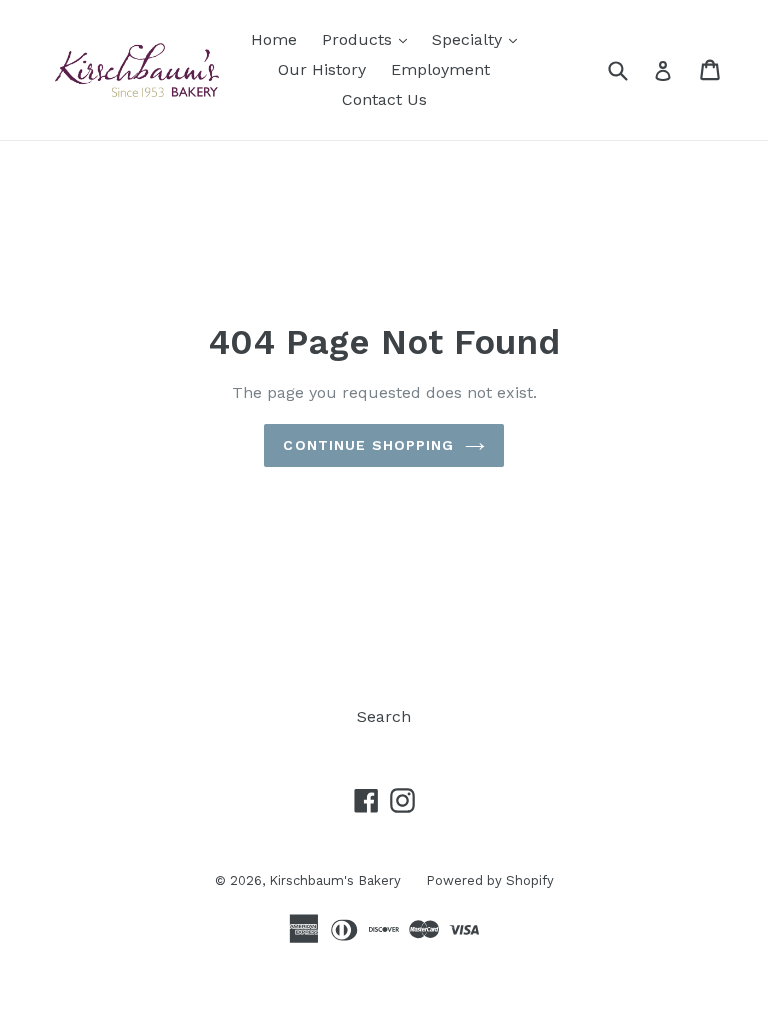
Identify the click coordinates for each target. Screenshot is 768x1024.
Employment (440, 69)
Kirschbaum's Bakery (335, 880)
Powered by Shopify (490, 880)
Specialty (479, 39)
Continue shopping (368, 445)
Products (369, 39)
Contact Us (384, 99)
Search (384, 716)
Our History (322, 69)
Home (274, 39)
